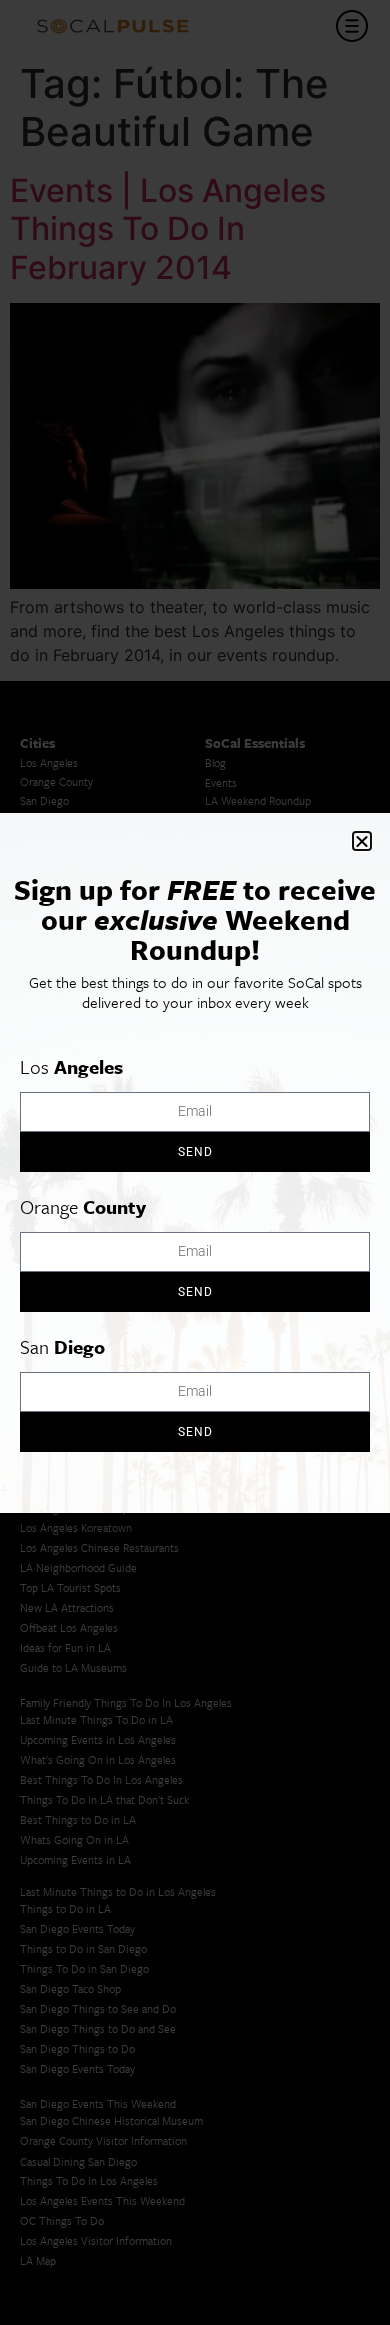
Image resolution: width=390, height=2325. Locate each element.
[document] (195, 1162)
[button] (362, 841)
